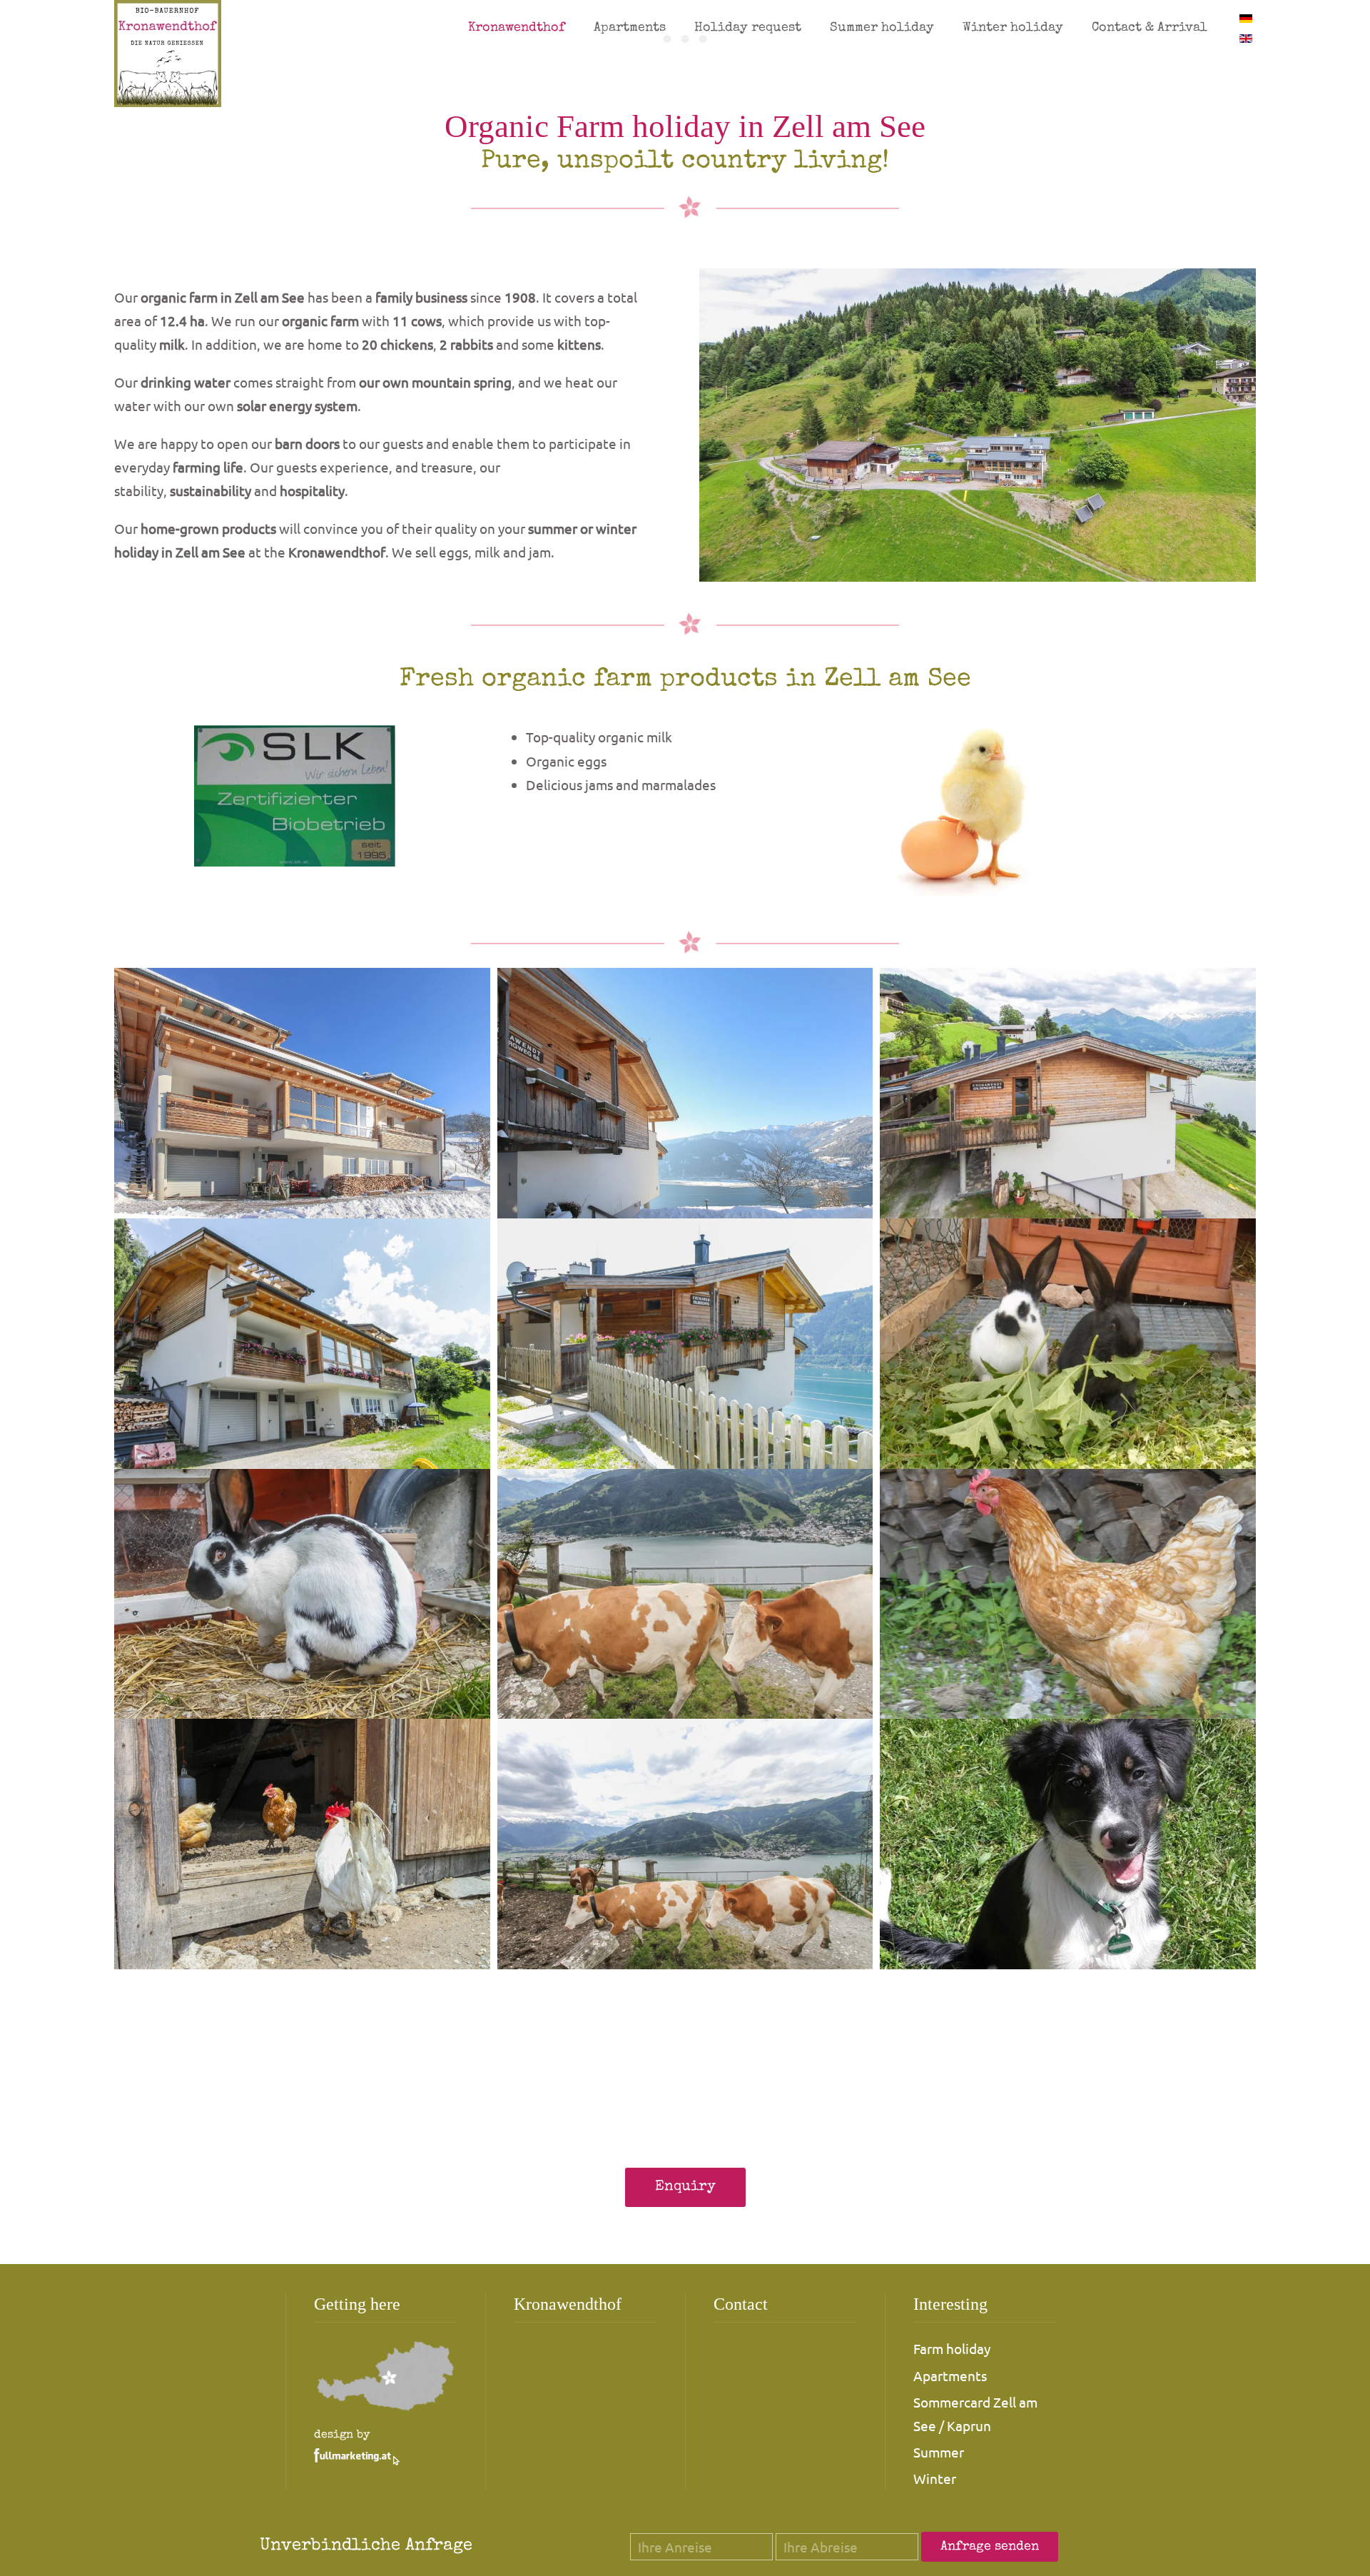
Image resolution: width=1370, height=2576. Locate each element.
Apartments (630, 28)
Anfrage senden (990, 2547)
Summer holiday (882, 28)
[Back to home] (168, 54)
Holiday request (748, 28)
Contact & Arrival (1150, 28)
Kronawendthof (517, 28)
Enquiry (685, 2187)
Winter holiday (1013, 28)
